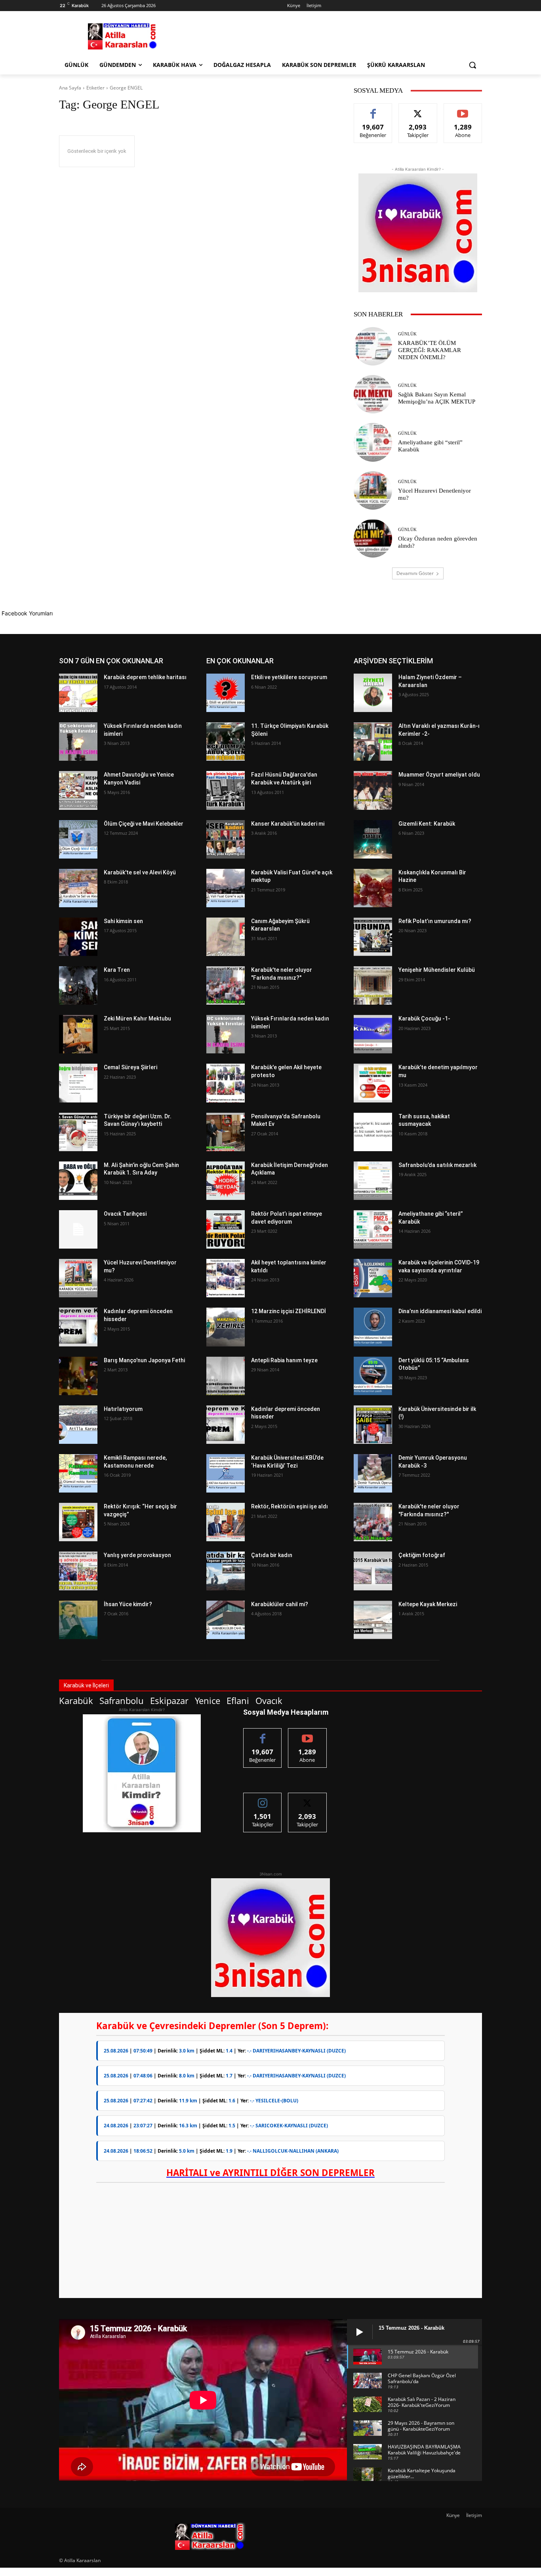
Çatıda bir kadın (272, 1555)
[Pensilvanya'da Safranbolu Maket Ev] (226, 1132)
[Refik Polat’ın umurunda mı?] (373, 937)
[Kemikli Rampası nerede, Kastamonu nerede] (78, 1473)
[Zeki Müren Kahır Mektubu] (78, 1034)
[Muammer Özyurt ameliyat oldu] (373, 790)
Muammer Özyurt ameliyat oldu (439, 775)
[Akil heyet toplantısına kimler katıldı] (226, 1278)
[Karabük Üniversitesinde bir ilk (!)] (373, 1425)
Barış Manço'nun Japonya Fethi (144, 1360)
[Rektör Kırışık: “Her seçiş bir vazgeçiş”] (78, 1522)
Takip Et (418, 109)
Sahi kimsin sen (123, 921)
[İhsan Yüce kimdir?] (78, 1620)
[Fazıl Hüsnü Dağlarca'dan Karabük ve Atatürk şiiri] (226, 790)
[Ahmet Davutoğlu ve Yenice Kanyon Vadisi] (78, 790)
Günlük (407, 334)
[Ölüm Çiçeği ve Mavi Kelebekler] (78, 839)
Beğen (373, 109)
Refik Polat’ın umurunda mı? (435, 921)
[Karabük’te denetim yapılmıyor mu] (373, 1083)
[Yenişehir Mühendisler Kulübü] (373, 985)
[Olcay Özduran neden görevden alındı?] (373, 538)
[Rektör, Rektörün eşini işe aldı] (226, 1522)
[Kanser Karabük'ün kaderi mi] (226, 839)
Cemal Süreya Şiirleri (130, 1067)
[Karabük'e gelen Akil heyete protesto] (226, 1083)
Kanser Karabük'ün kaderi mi (288, 824)
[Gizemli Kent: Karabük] (373, 839)
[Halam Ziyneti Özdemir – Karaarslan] (373, 693)
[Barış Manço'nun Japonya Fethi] (78, 1376)
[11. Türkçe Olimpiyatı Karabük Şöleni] (226, 742)
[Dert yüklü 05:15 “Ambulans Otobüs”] (373, 1376)
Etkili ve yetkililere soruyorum (289, 677)
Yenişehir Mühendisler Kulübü (437, 970)
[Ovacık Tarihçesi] (78, 1229)
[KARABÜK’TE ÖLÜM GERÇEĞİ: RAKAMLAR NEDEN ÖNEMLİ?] (373, 346)
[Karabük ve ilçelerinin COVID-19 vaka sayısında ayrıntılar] (373, 1278)
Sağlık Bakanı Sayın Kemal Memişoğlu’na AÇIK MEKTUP (437, 398)
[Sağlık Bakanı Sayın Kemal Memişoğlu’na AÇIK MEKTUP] (373, 394)
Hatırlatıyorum (123, 1409)
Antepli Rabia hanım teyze (284, 1360)
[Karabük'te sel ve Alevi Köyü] (78, 888)
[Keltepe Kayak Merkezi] (373, 1620)
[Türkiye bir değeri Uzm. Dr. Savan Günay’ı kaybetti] (78, 1132)
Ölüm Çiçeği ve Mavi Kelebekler (144, 824)
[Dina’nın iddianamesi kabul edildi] (373, 1327)
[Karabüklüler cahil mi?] (226, 1620)
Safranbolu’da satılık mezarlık (437, 1165)
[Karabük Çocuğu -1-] (373, 1034)
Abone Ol (463, 109)
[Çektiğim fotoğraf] (373, 1571)
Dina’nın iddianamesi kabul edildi (440, 1311)
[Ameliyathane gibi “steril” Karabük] (373, 442)
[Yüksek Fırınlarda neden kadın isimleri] (78, 742)
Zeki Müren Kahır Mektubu (137, 1019)
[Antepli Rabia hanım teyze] (226, 1376)
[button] (472, 65)
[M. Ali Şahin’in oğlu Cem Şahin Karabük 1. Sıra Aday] (78, 1181)
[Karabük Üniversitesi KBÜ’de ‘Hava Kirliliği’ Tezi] (226, 1473)
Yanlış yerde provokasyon (137, 1555)
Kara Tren (117, 970)
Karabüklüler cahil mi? (280, 1604)
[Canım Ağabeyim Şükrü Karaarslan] (226, 937)
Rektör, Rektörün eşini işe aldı (290, 1506)
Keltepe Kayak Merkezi (428, 1604)
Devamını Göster (415, 573)
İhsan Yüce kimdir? (128, 1604)
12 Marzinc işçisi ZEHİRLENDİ (289, 1311)
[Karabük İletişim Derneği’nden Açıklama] (226, 1181)
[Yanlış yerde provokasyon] (78, 1571)
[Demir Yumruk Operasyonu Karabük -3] (373, 1473)
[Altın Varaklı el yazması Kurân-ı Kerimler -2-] (373, 742)
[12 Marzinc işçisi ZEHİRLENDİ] (226, 1327)
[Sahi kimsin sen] (78, 937)
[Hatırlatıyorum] (78, 1425)
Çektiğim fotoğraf (422, 1555)
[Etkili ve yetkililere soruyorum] (226, 693)
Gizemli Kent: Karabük (427, 824)
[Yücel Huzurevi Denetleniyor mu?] (373, 490)
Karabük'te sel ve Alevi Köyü (140, 872)
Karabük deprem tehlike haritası (145, 677)
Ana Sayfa (70, 88)
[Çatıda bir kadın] (226, 1571)
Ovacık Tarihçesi (125, 1214)
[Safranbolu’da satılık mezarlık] (373, 1181)
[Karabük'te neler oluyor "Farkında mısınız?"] (226, 985)
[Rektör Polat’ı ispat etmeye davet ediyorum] (226, 1229)
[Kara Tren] (78, 985)
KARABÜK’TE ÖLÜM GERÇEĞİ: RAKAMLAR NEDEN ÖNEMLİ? (430, 350)
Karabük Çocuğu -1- (424, 1019)
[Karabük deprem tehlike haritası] (78, 693)
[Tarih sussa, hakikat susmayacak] (373, 1132)
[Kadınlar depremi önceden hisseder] (78, 1327)
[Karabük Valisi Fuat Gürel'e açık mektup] (226, 888)
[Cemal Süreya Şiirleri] (78, 1083)
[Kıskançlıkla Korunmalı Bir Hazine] (373, 888)
